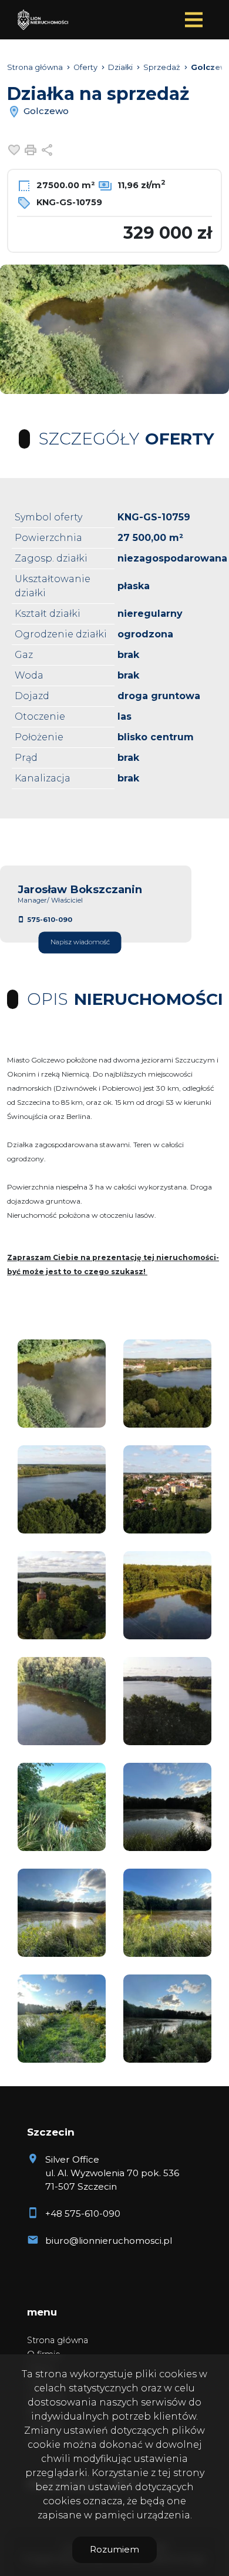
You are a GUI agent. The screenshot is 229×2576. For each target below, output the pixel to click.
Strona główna (58, 2340)
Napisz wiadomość (80, 943)
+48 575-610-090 (83, 2214)
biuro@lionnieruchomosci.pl (109, 2241)
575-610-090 (50, 920)
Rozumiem (114, 2549)
